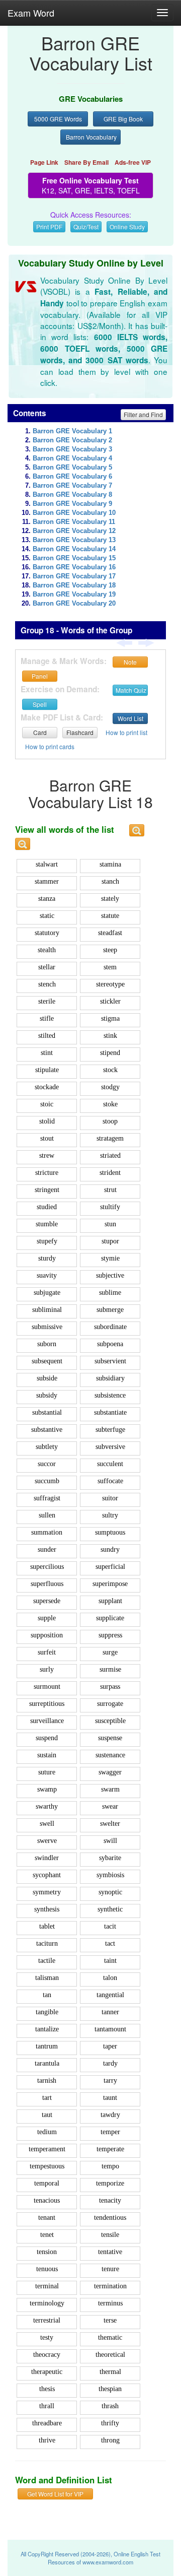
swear (110, 1806)
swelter (110, 1824)
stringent (47, 1190)
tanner (110, 2012)
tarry (110, 2080)
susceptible (110, 1721)
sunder (47, 1549)
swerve (47, 1841)
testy (47, 2337)
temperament (47, 2149)
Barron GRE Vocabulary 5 (72, 468)
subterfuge (110, 1430)
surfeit (47, 1652)
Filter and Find (143, 414)
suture (47, 1772)
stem (110, 967)
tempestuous (47, 2166)
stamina (110, 864)
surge (110, 1652)
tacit (110, 1926)
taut (47, 2115)
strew (47, 1155)
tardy (110, 2063)
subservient (110, 1361)
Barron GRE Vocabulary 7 (72, 486)
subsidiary (110, 1378)
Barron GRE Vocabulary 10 (74, 513)
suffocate (110, 1481)
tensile (110, 2235)
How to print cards (50, 746)
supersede (47, 1601)
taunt (110, 2098)
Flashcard (80, 732)
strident (110, 1173)
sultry (110, 1515)
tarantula (47, 2063)
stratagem (110, 1138)
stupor (110, 1241)
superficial (110, 1567)
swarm (110, 1789)
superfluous (47, 1584)
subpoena (110, 1344)
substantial (47, 1412)
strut (110, 1190)
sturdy (47, 1258)
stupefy (47, 1241)
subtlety (47, 1447)
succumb (47, 1481)
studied (47, 1207)
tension (47, 2252)
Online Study (127, 226)
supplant (110, 1601)
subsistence (110, 1395)
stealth (47, 950)
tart (47, 2098)
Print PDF (49, 226)
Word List (130, 718)
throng (110, 2440)
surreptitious (47, 1704)
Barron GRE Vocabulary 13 (74, 540)
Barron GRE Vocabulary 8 (72, 495)
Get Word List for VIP (55, 2494)
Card (40, 732)
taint (110, 1961)
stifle (47, 1018)
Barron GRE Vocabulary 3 (72, 449)
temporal (47, 2183)
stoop (110, 1121)
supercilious (47, 1567)
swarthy (47, 1806)
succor (47, 1464)
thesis (47, 2389)
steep (110, 950)
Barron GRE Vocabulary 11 (74, 522)
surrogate (110, 1704)
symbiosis (110, 1875)
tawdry (110, 2115)
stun (110, 1224)
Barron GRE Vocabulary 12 (74, 531)
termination (110, 2286)
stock (110, 1070)
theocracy (47, 2355)
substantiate (110, 1412)
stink (110, 1036)
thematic (110, 2337)
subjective (110, 1275)
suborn (47, 1344)
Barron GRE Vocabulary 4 (72, 458)
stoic (47, 1104)
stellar (47, 967)
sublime (110, 1293)
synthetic (110, 1909)
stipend (110, 1053)
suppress (110, 1635)
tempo (110, 2166)
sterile (47, 1001)
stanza (47, 899)
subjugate (47, 1293)
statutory (47, 933)
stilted (47, 1036)
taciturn (47, 1943)
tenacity (110, 2200)
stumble (47, 1224)
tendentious (110, 2218)
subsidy (47, 1395)
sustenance (110, 1755)
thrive (47, 2440)
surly (47, 1669)
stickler (110, 1001)
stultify (110, 1207)
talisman (47, 1978)
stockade (47, 1087)
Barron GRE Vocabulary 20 (74, 604)
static (47, 916)
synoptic (110, 1892)
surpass (110, 1687)
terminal (47, 2286)
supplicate (110, 1618)
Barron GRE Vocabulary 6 (72, 477)
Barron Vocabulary (91, 137)
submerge (110, 1310)
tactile (47, 1961)
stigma (110, 1018)
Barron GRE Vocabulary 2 (72, 440)
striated (110, 1155)
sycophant (47, 1875)
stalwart (47, 864)
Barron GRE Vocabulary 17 (74, 576)
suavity (47, 1275)
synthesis (47, 1909)
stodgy (110, 1087)
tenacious (47, 2200)
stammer (47, 881)
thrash (110, 2406)
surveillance (47, 1721)
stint (47, 1053)
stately (110, 899)
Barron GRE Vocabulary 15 (74, 558)
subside (47, 1378)
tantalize (47, 2029)
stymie (110, 1258)
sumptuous (110, 1532)
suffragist (47, 1498)
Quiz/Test (86, 226)
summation (47, 1532)
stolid (47, 1121)
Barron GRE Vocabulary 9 (72, 504)
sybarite (110, 1858)
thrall (47, 2406)
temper (110, 2132)
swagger (110, 1772)
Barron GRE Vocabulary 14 (74, 549)
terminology (47, 2303)
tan (47, 1995)
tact (110, 1943)
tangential (110, 1995)
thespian (110, 2389)
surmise (110, 1669)
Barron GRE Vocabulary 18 (74, 585)
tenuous (47, 2269)
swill (110, 1841)
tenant (47, 2218)
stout (47, 1138)
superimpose (110, 1584)
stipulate (47, 1070)
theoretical (110, 2355)
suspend (47, 1738)
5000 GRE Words (58, 119)
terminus (110, 2303)
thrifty (110, 2423)
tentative (110, 2252)
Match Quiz (131, 690)
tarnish (47, 2080)
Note (130, 662)
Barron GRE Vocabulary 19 (74, 595)
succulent (110, 1464)
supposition (47, 1635)
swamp (47, 1789)
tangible (47, 2012)
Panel (40, 676)
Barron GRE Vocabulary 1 (72, 431)
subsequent (47, 1361)
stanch (110, 881)
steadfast (110, 933)
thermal (110, 2372)
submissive (47, 1327)
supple (47, 1618)
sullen (47, 1515)
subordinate (110, 1327)
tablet (47, 1926)
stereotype (110, 984)
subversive (110, 1447)
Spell (40, 704)
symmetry (47, 1892)
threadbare (47, 2423)
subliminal (47, 1310)
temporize (110, 2183)
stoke (110, 1104)
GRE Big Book (123, 119)
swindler (47, 1858)
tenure (110, 2269)
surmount (47, 1687)
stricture (47, 1173)
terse (110, 2320)
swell (47, 1824)
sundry (110, 1549)
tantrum (47, 2046)
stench (47, 984)
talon (110, 1978)
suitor (110, 1498)
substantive (47, 1430)
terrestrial (47, 2320)
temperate (110, 2149)
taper (110, 2046)
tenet (47, 2235)
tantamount (110, 2029)
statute (110, 916)
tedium (47, 2132)
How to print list (126, 732)
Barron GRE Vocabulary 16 (74, 567)
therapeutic (47, 2372)
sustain (47, 1755)
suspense (110, 1738)
